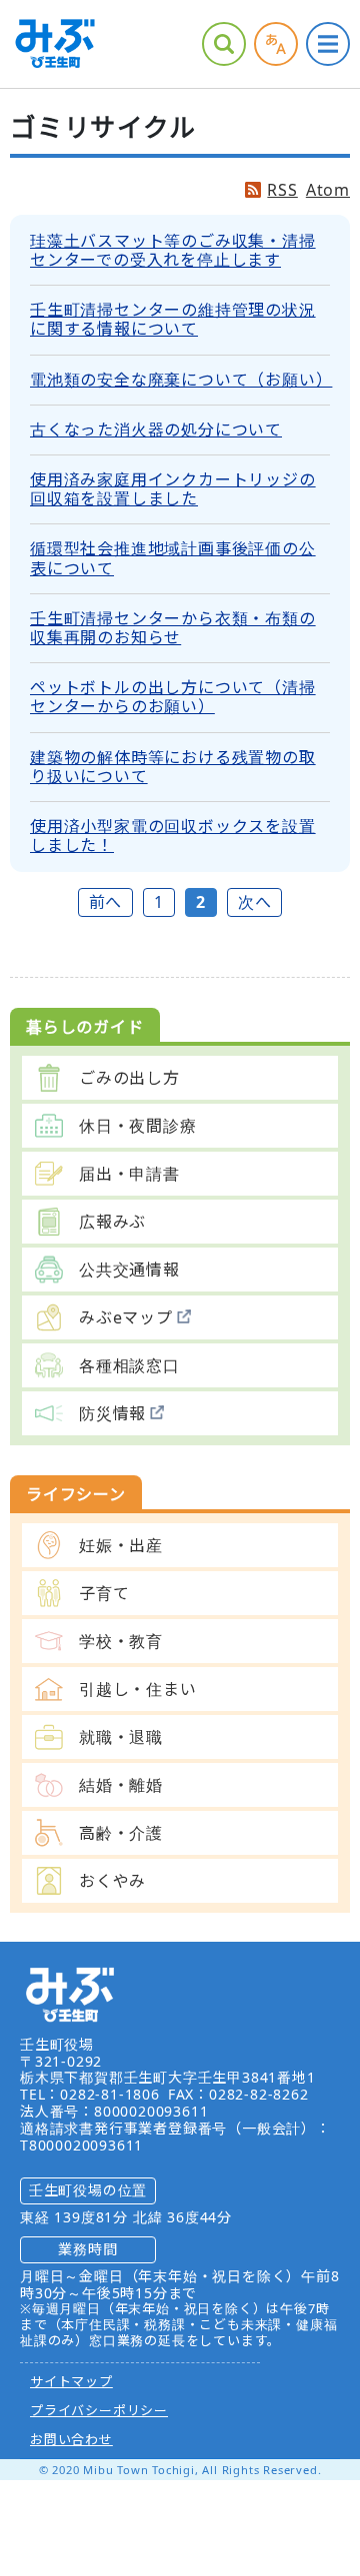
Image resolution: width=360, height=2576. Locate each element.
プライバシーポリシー (99, 2410)
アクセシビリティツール (276, 44)
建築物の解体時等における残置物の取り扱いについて (173, 767)
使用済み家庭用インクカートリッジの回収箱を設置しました (173, 489)
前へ (106, 902)
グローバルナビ (328, 44)
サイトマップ (71, 2381)
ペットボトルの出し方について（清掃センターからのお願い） (173, 697)
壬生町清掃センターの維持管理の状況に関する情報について (173, 319)
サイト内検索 (224, 44)
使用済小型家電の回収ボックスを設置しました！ (173, 836)
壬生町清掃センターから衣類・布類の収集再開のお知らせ (173, 628)
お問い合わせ (71, 2439)
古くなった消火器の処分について (156, 429)
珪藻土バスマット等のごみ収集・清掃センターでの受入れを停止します (173, 250)
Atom (328, 190)
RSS (282, 190)
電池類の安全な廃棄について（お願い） (181, 380)
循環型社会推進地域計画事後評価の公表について (173, 558)
